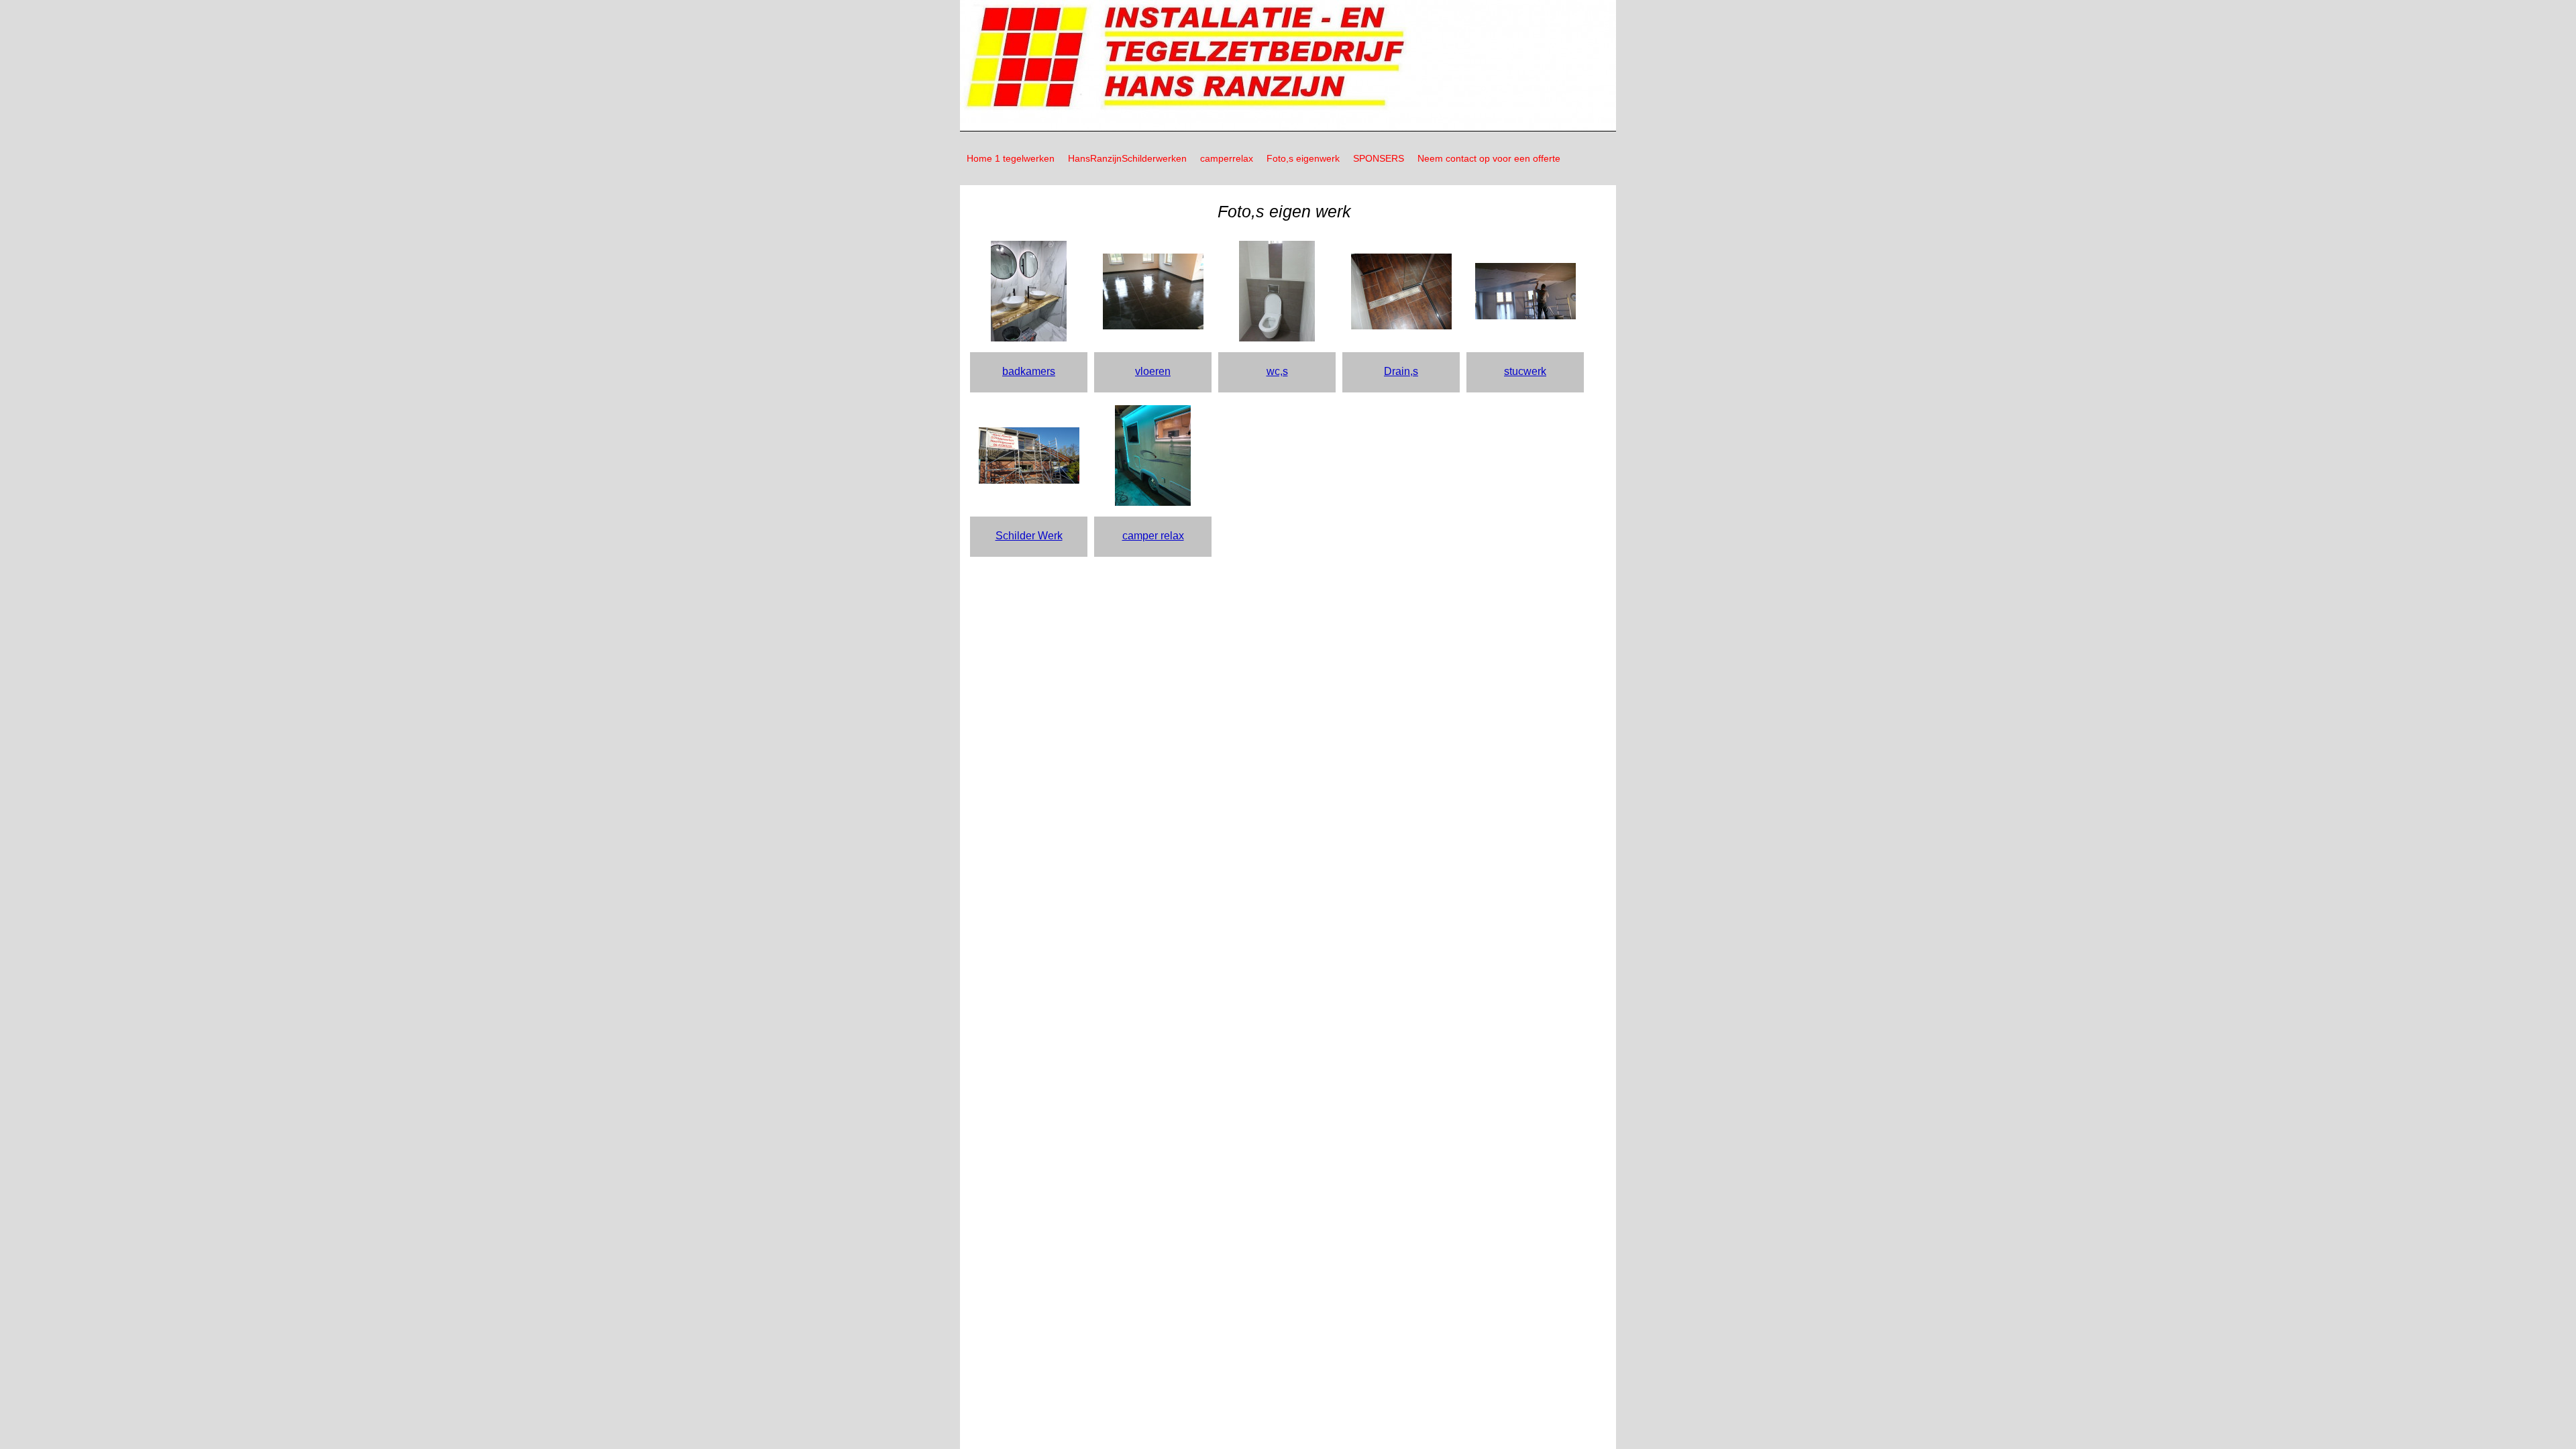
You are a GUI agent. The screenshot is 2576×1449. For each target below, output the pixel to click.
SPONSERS (1379, 158)
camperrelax (1227, 158)
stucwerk (1525, 371)
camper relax (1153, 536)
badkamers (1029, 371)
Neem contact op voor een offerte (1489, 158)
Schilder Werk (1029, 536)
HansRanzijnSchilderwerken (1127, 158)
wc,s (1277, 371)
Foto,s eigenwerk (1303, 158)
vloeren (1153, 371)
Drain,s (1401, 371)
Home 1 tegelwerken (1011, 158)
